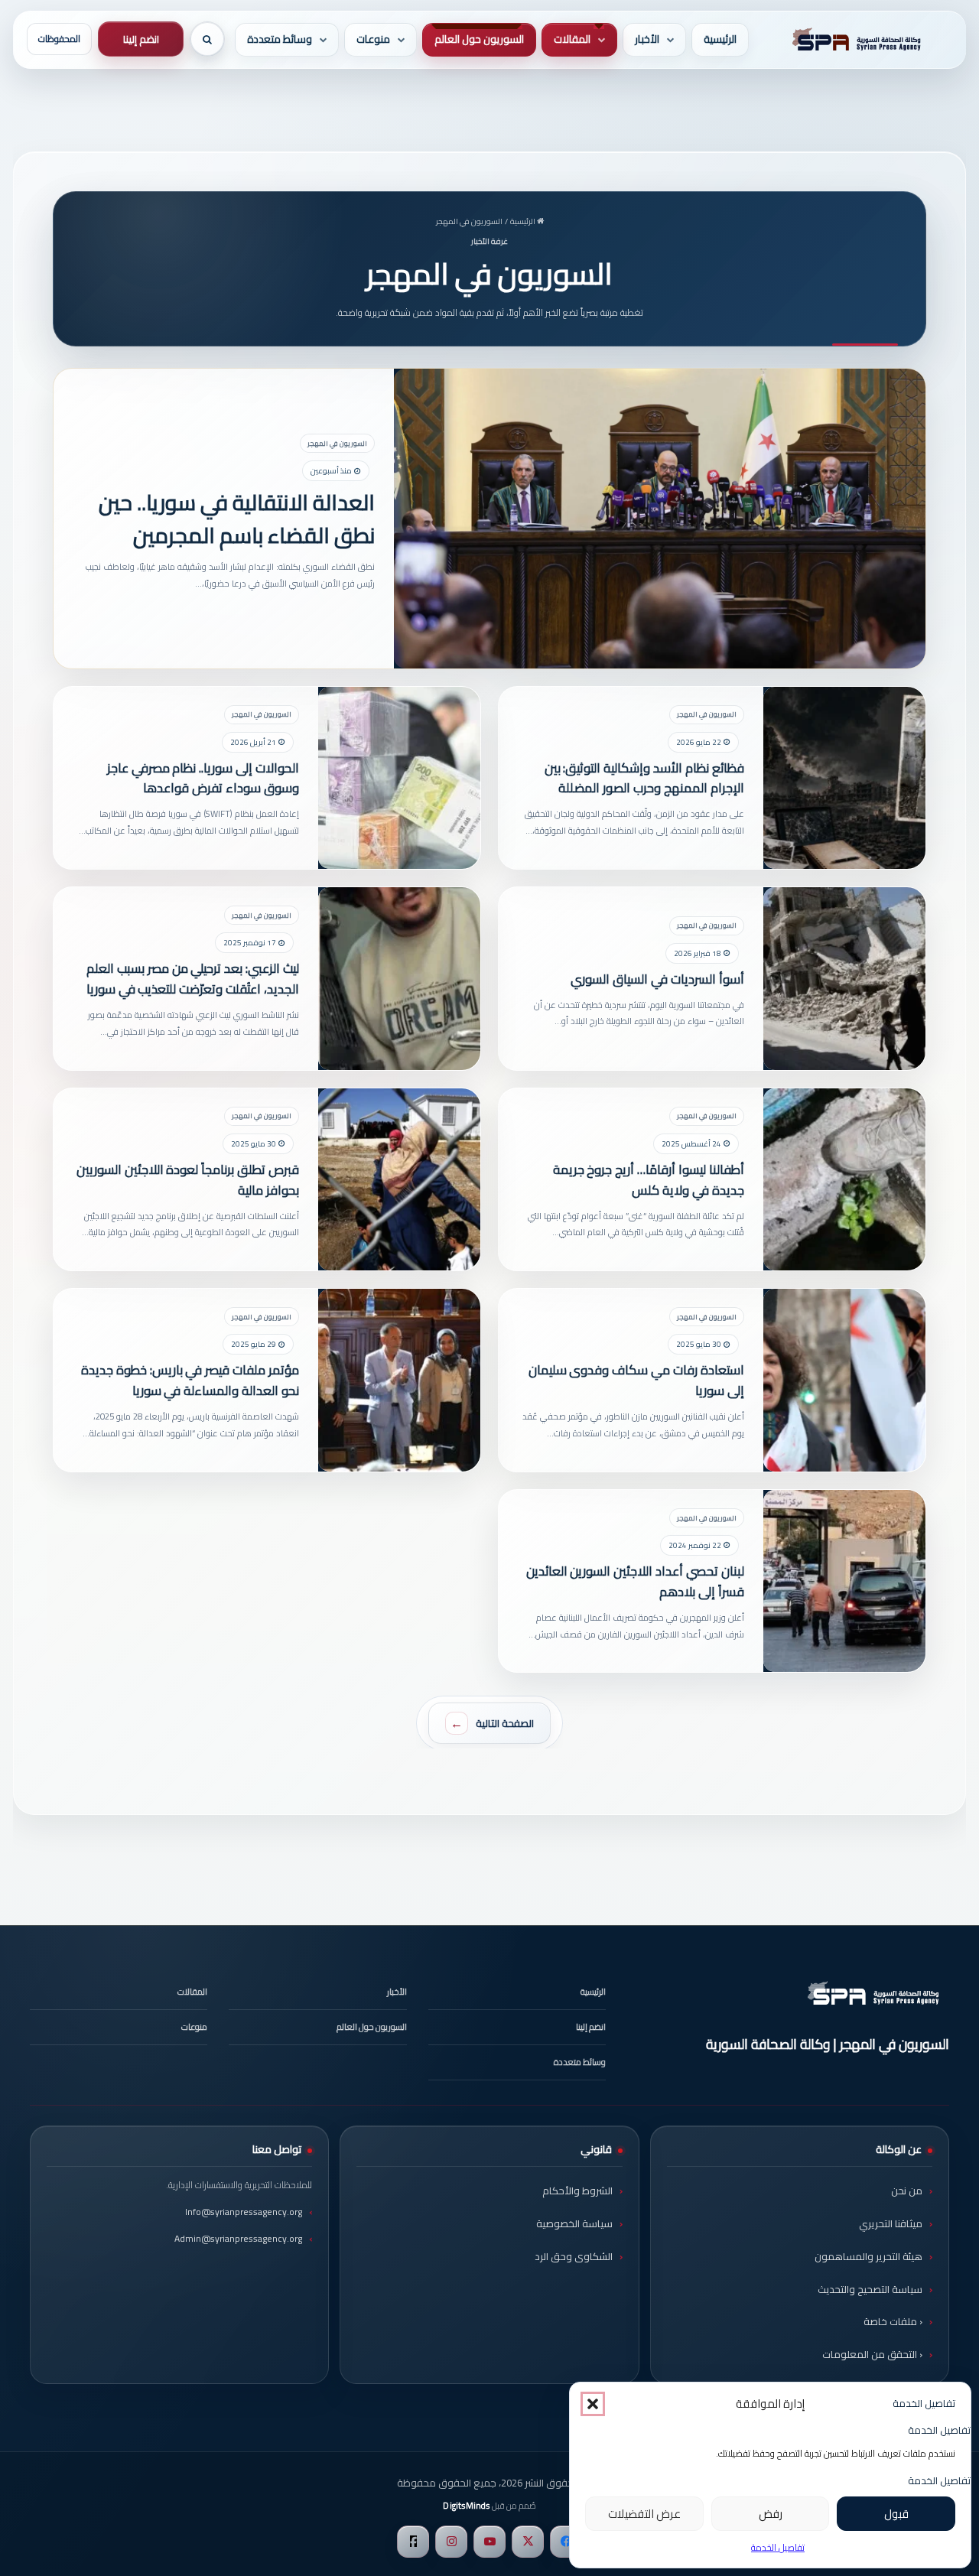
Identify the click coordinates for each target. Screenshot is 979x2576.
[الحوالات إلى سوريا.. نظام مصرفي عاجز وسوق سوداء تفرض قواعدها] (399, 778)
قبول (896, 2514)
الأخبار (647, 39)
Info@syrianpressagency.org (244, 2212)
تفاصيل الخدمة (778, 2547)
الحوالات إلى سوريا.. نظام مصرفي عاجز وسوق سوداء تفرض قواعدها (203, 778)
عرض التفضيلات (644, 2514)
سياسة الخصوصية (574, 2223)
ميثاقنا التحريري (891, 2223)
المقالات (572, 39)
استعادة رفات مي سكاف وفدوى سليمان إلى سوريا (636, 1380)
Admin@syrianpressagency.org (238, 2238)
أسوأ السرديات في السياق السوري (657, 979)
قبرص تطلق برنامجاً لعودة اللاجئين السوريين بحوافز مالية (188, 1180)
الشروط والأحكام (577, 2191)
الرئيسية (720, 39)
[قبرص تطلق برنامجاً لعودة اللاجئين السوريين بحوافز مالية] (399, 1180)
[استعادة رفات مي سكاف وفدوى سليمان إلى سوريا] (844, 1380)
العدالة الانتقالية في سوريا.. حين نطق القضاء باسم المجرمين (236, 518)
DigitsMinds (466, 2506)
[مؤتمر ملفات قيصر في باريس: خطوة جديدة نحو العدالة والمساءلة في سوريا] (399, 1380)
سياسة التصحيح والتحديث (870, 2289)
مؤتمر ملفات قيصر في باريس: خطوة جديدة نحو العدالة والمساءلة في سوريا (190, 1380)
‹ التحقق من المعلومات (872, 2354)
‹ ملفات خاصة (893, 2321)
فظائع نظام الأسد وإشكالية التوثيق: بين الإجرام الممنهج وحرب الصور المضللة (644, 778)
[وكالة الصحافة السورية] (854, 40)
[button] (593, 2404)
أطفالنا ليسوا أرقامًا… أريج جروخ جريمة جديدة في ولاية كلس (649, 1180)
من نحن (907, 2191)
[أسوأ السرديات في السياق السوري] (844, 979)
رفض (771, 2514)
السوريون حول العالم (479, 39)
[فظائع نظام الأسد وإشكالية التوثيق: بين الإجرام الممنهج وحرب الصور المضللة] (844, 778)
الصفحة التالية (505, 1723)
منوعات (373, 39)
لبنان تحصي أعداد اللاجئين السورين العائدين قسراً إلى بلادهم (635, 1581)
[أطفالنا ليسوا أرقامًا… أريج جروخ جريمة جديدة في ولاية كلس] (844, 1180)
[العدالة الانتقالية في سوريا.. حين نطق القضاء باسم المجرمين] (660, 518)
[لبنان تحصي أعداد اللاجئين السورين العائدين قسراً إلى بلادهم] (844, 1581)
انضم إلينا (141, 39)
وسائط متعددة (280, 39)
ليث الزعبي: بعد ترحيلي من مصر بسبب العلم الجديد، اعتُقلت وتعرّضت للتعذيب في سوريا (193, 979)
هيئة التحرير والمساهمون (868, 2256)
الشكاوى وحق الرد (574, 2256)
